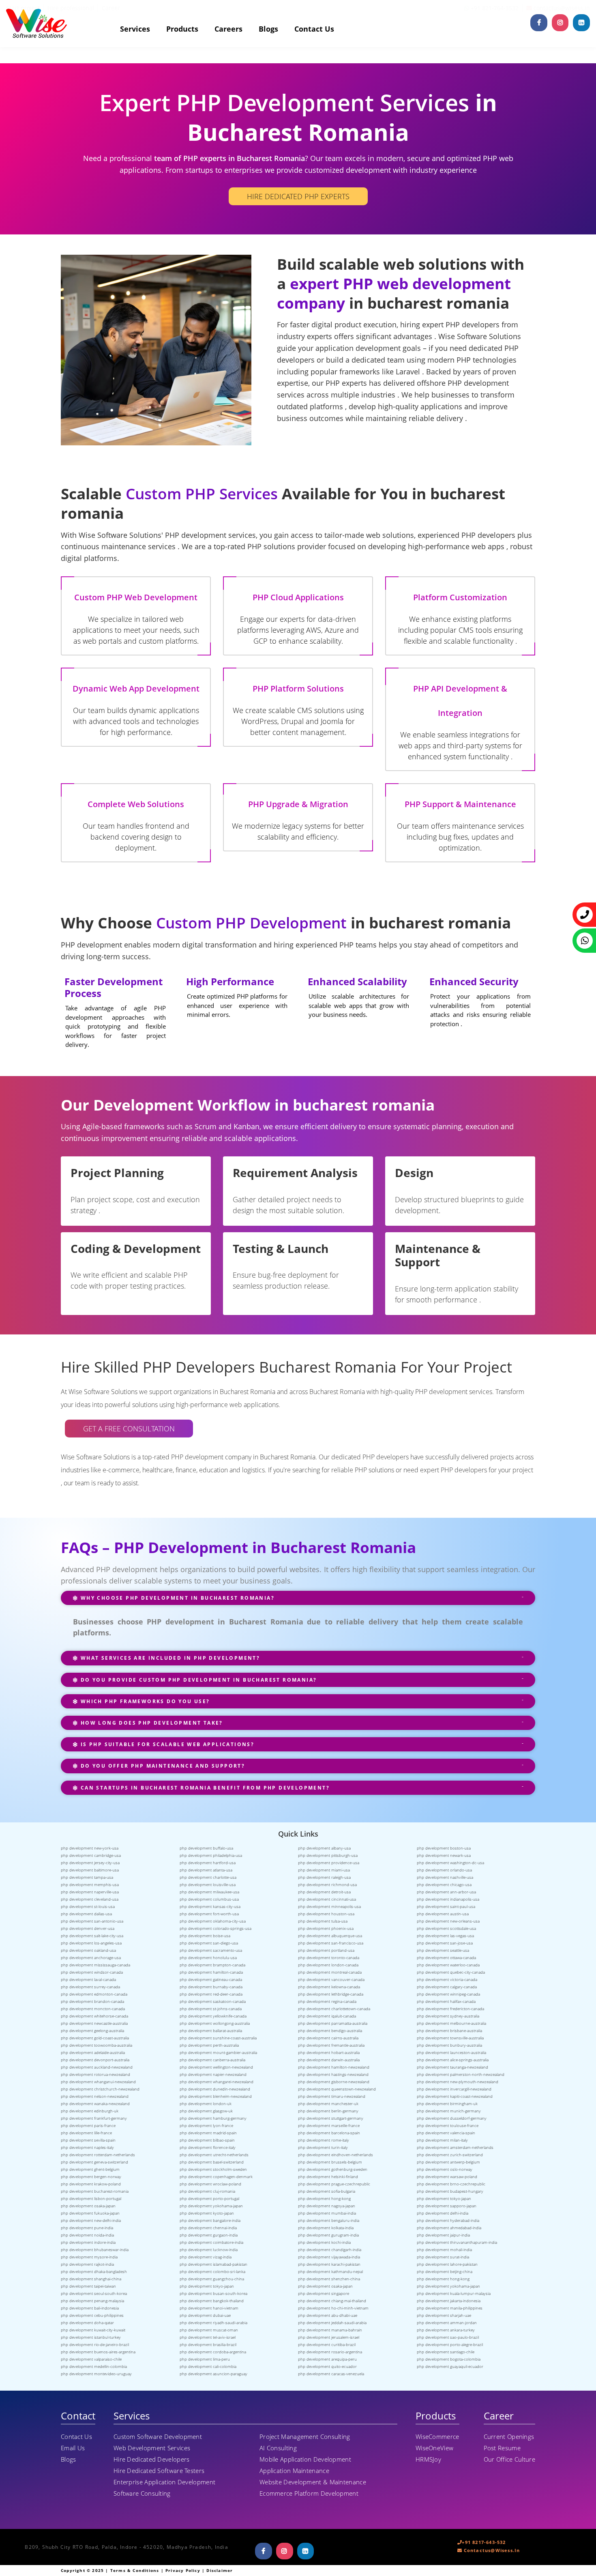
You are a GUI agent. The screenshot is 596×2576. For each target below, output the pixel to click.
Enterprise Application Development (164, 2482)
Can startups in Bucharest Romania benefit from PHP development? (204, 1788)
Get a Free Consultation (129, 1429)
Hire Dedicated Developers (152, 2459)
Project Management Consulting (305, 2436)
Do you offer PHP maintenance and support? (162, 1766)
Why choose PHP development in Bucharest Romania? (176, 1598)
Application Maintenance (294, 2471)
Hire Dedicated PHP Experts (298, 196)
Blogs (268, 29)
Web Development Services (152, 2448)
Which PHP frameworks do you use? (144, 1701)
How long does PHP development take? (150, 1723)
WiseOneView (434, 2448)
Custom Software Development (158, 2436)
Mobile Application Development (305, 2459)
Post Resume (502, 2448)
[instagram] (560, 23)
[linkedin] (581, 23)
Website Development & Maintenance (313, 2482)
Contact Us (314, 29)
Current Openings (509, 2436)
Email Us (73, 2448)
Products (182, 29)
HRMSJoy (428, 2459)
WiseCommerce (437, 2436)
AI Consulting (278, 2448)
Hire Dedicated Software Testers (159, 2471)
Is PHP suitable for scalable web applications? (166, 1744)
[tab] (298, 1602)
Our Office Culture (509, 2459)
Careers (228, 29)
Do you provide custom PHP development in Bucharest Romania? (197, 1680)
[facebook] (539, 23)
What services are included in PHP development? (169, 1658)
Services (135, 29)
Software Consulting (142, 2493)
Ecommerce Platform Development (309, 2493)
